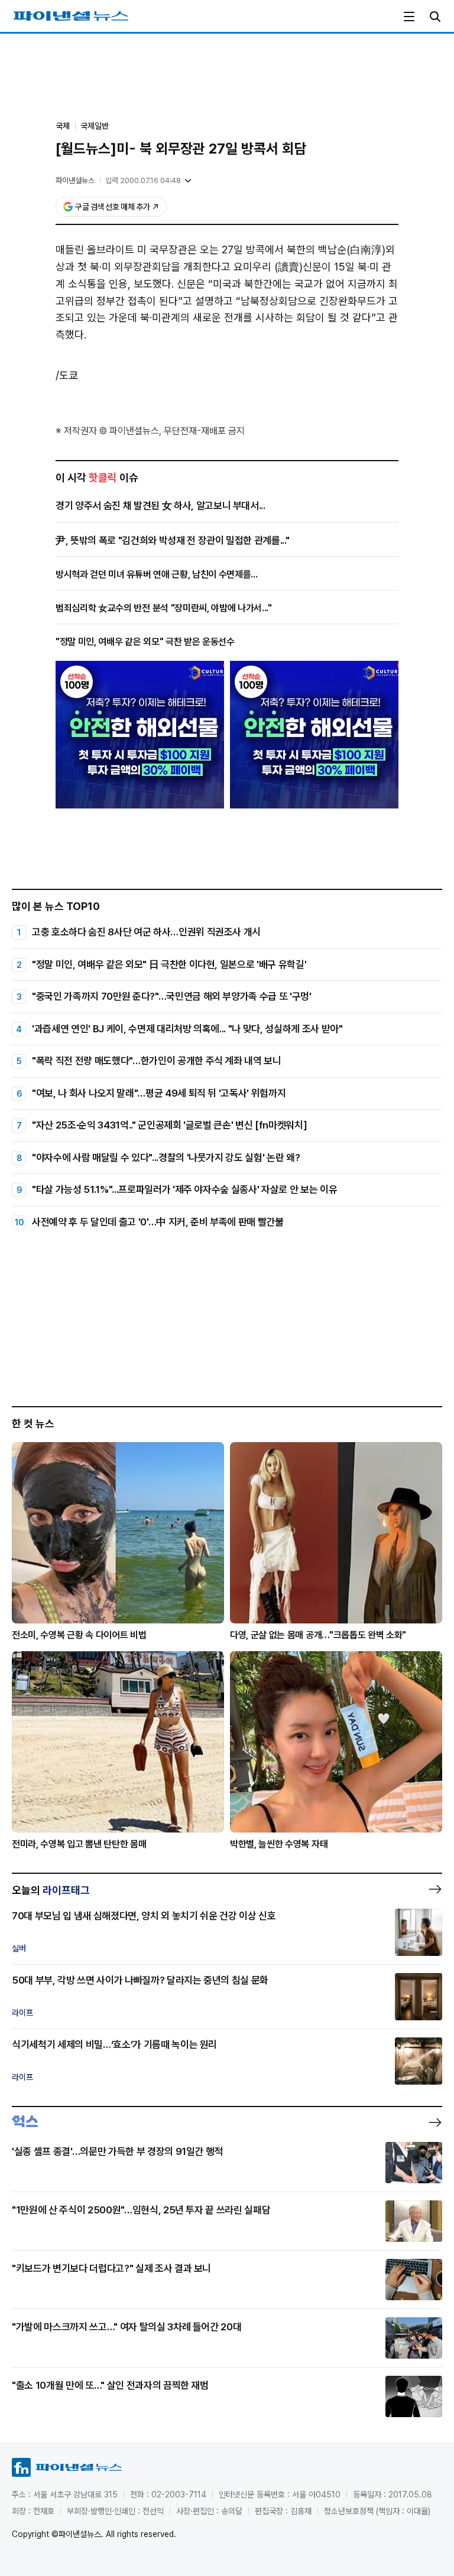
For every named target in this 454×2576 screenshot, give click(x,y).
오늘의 (51, 1890)
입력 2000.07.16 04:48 (143, 180)
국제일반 (95, 126)
